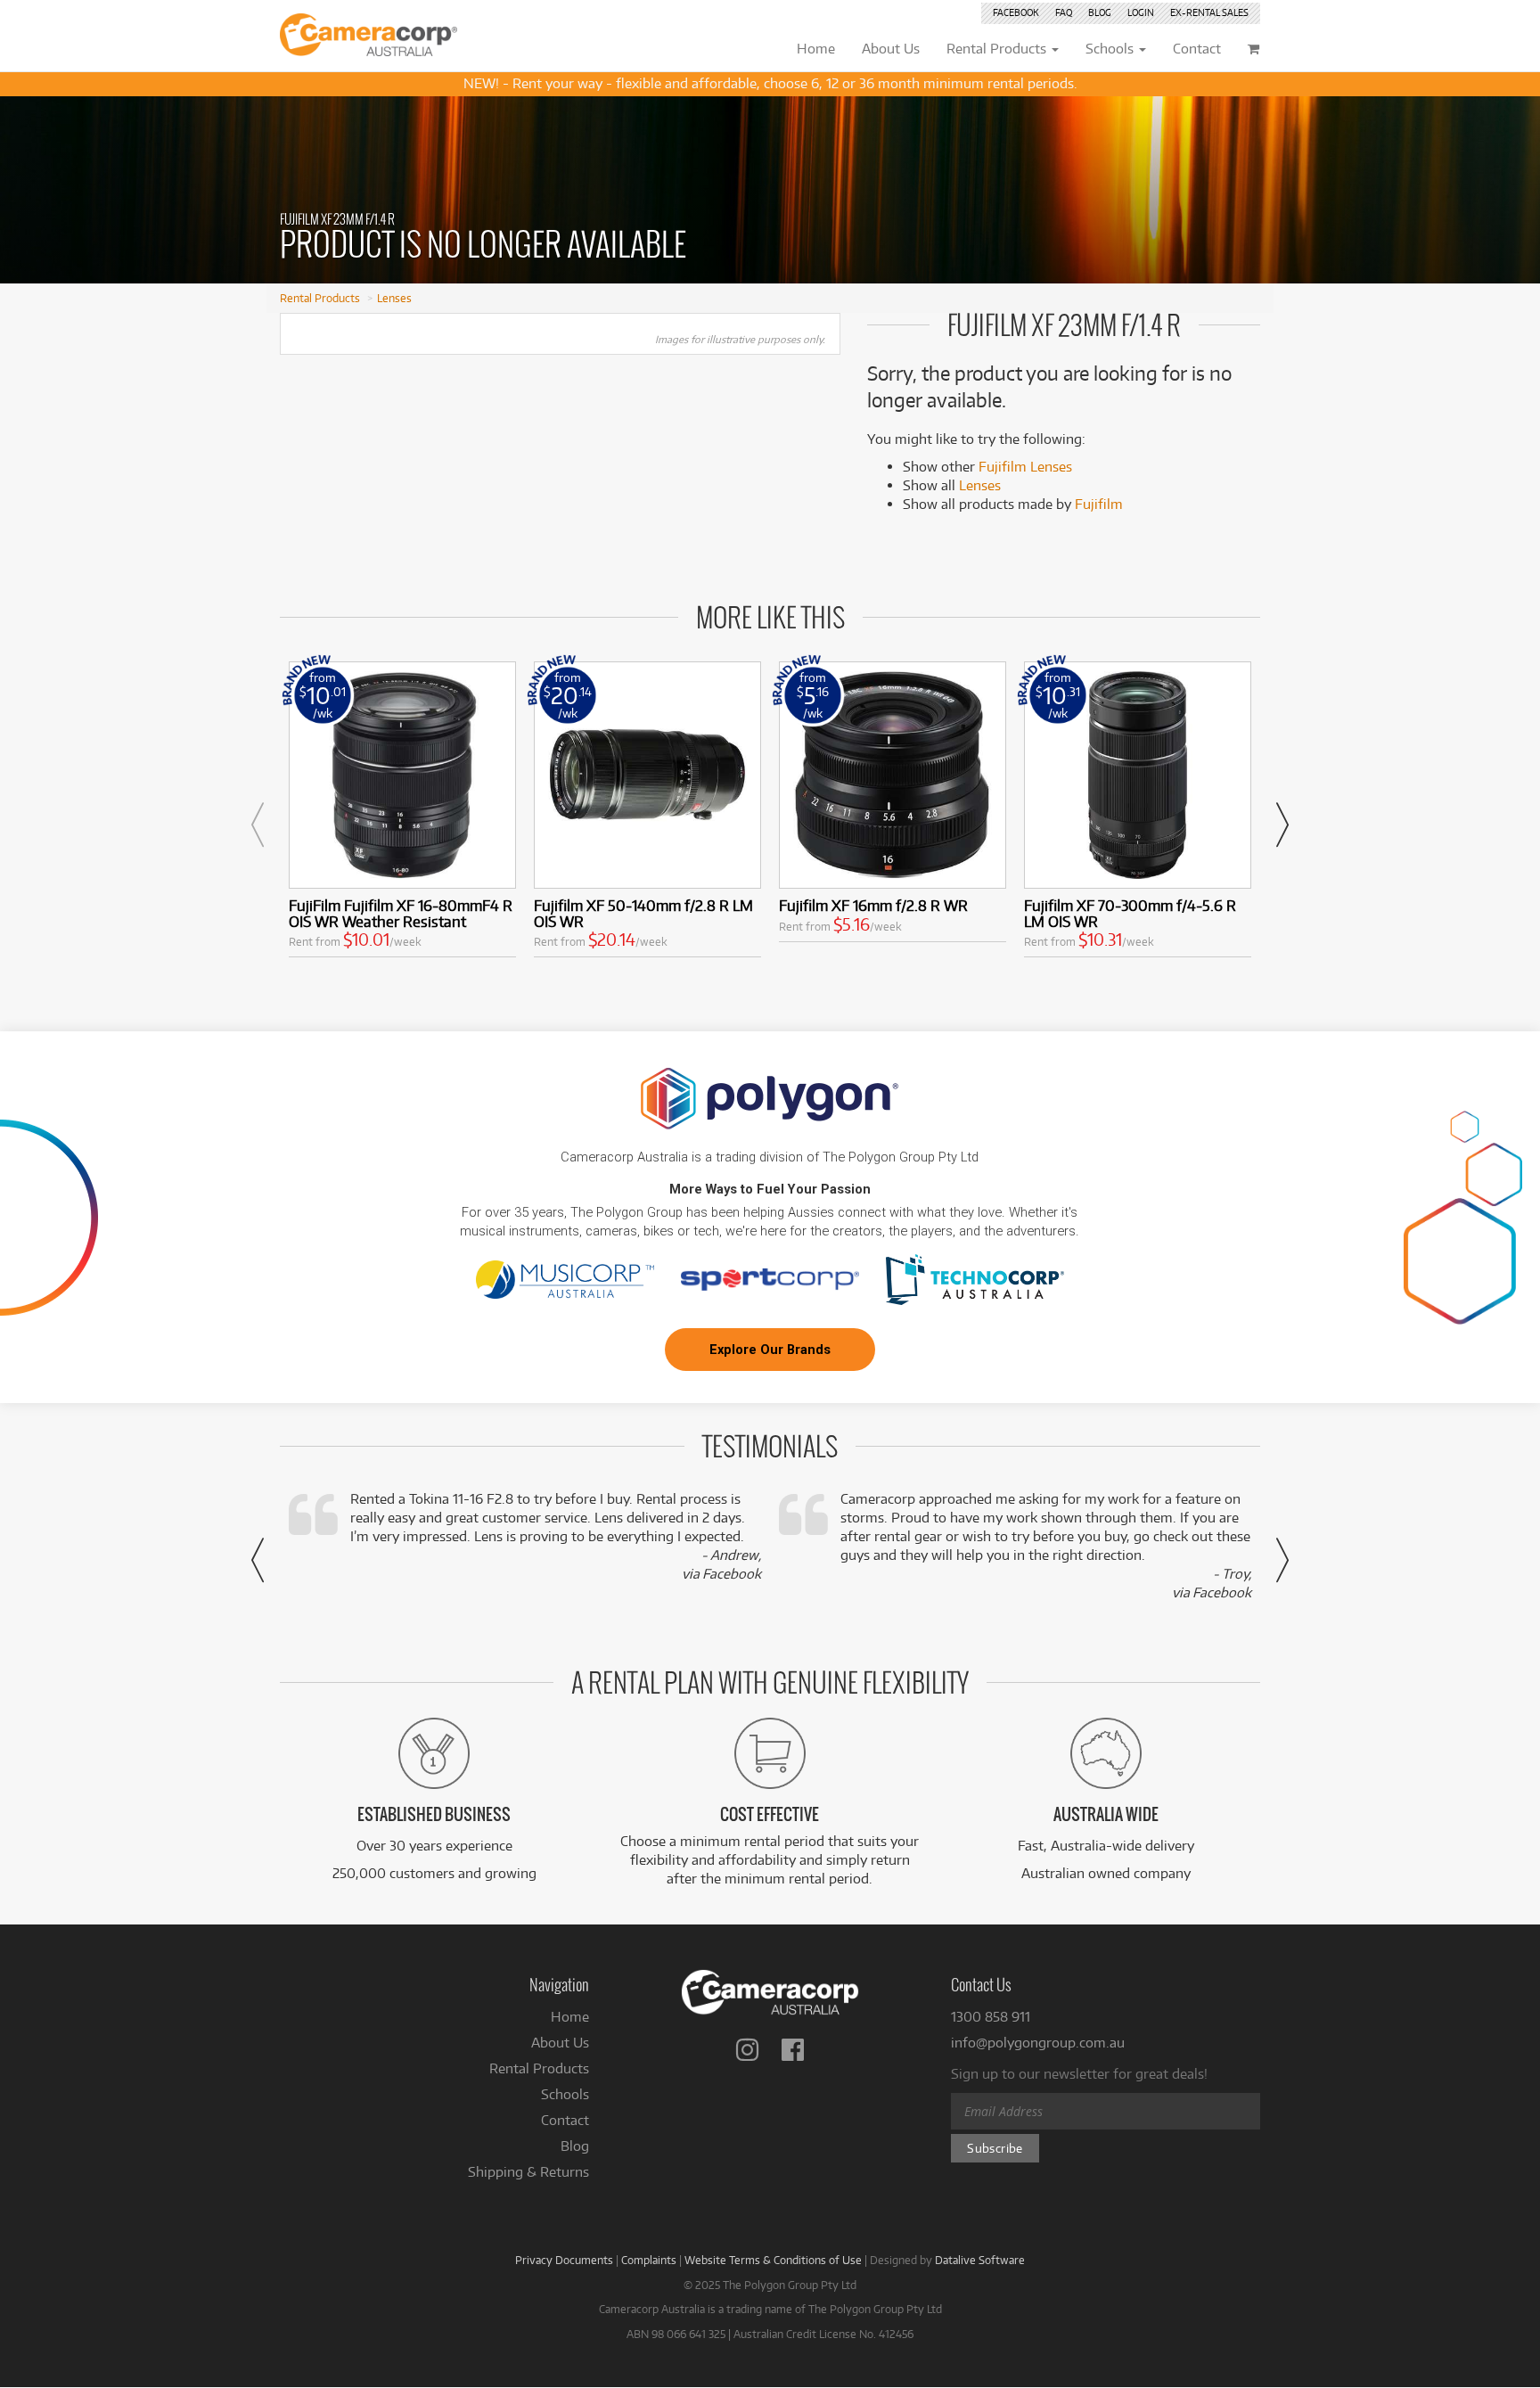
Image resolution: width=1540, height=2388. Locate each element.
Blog (1100, 12)
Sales (1209, 12)
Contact (565, 2120)
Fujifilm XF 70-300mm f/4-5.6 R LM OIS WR (1130, 913)
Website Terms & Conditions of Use (773, 2260)
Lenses (394, 298)
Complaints (649, 2260)
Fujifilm (1099, 504)
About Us (560, 2043)
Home (570, 2017)
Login (1141, 12)
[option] (402, 813)
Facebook (1016, 12)
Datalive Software (980, 2260)
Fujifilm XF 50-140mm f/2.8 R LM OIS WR (643, 913)
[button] (258, 825)
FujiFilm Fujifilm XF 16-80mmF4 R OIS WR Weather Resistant (401, 913)
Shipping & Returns (528, 2172)
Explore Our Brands (770, 1350)
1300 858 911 (991, 2017)
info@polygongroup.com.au (1038, 2043)
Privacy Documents (564, 2260)
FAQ (1064, 12)
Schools (565, 2094)
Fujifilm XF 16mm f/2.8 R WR (873, 905)
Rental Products (320, 298)
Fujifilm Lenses (1025, 467)
